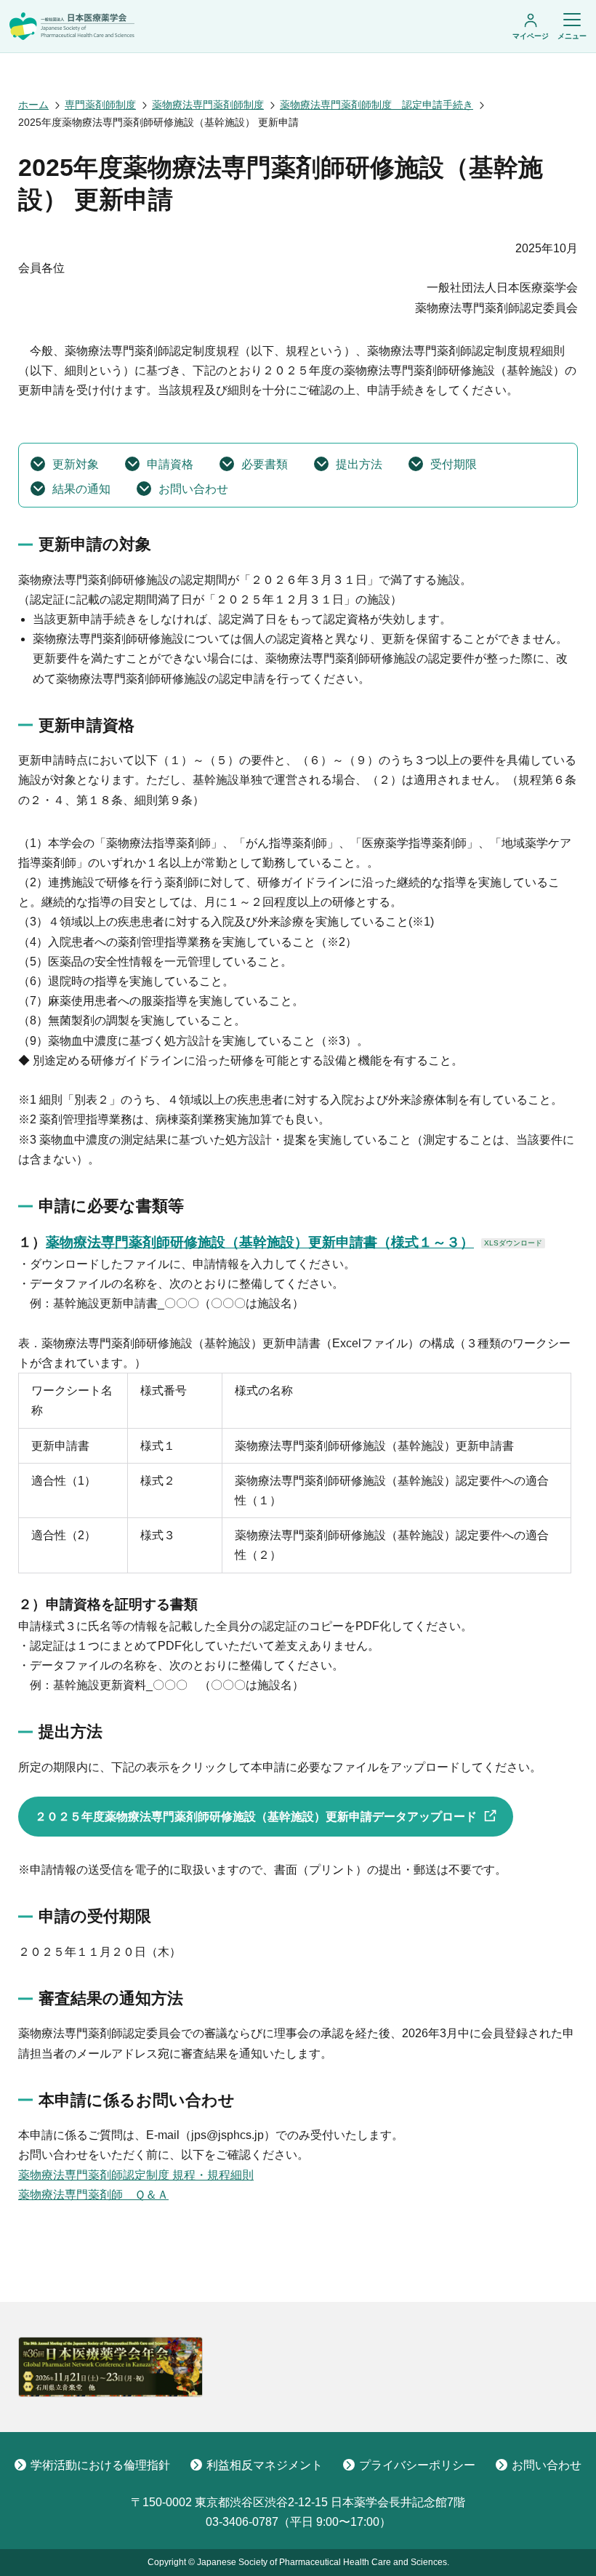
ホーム (33, 105)
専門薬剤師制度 (100, 105)
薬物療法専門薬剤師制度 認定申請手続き (376, 105)
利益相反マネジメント (265, 2465)
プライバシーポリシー (417, 2465)
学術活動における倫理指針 (100, 2465)
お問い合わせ (547, 2465)
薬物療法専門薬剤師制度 (208, 105)
